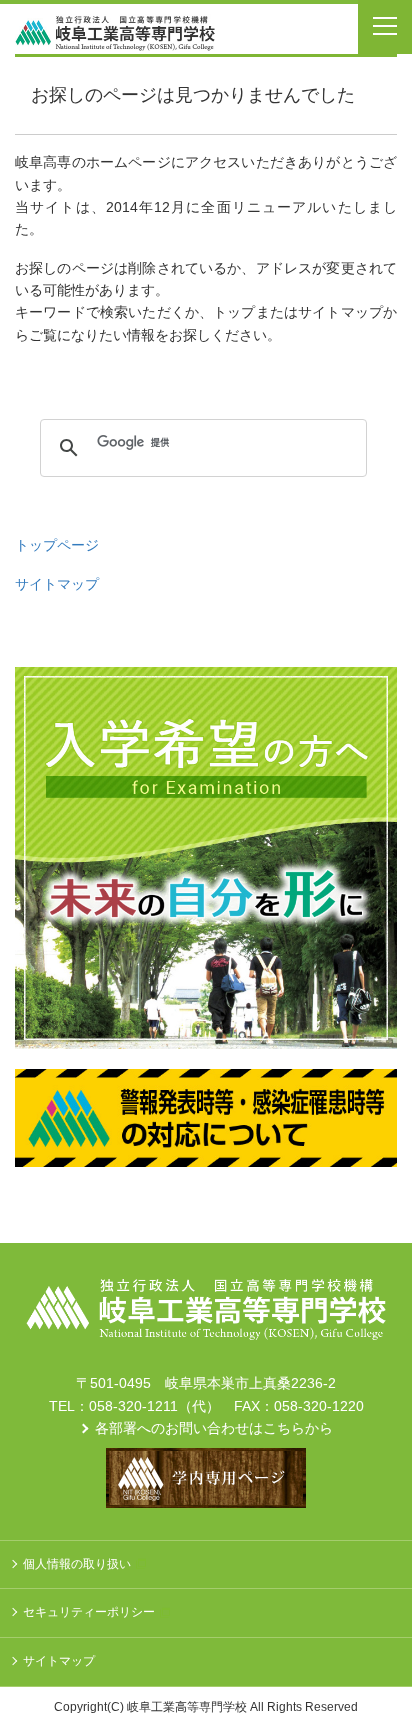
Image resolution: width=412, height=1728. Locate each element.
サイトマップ (57, 584)
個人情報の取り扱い (77, 1564)
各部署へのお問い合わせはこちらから (214, 1428)
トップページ (57, 545)
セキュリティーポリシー (89, 1612)
